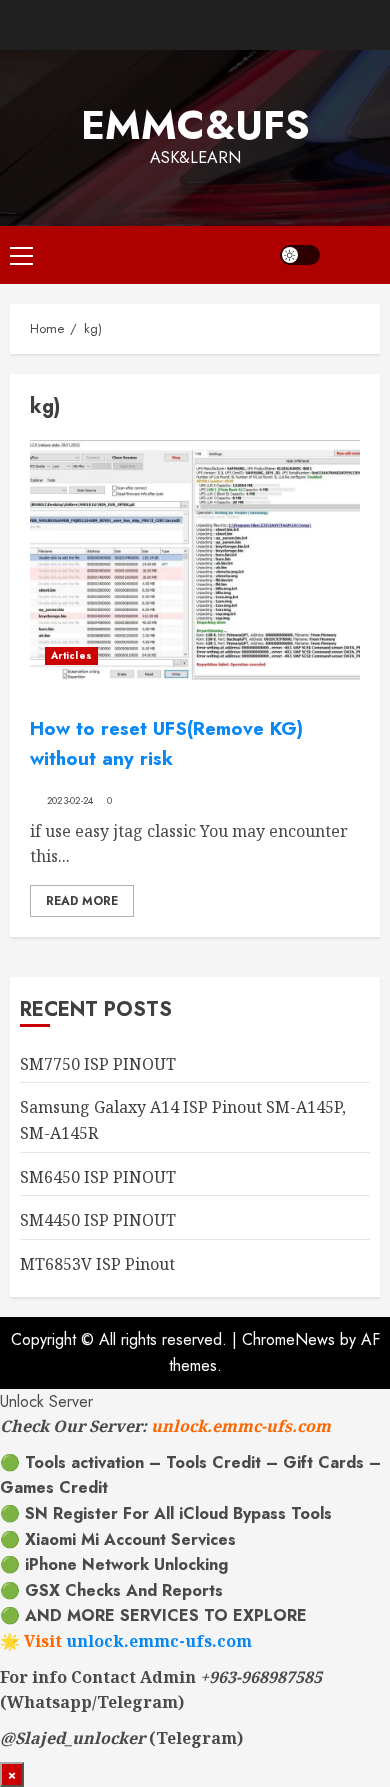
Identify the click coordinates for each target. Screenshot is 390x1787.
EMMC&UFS (195, 125)
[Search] (355, 254)
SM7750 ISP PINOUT (98, 1064)
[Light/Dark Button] (300, 255)
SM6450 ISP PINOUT (98, 1177)
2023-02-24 (70, 801)
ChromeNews (288, 1339)
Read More (82, 901)
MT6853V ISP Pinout (97, 1264)
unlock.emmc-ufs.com (241, 1426)
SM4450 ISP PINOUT (98, 1220)
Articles (71, 655)
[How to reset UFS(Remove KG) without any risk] (195, 560)
